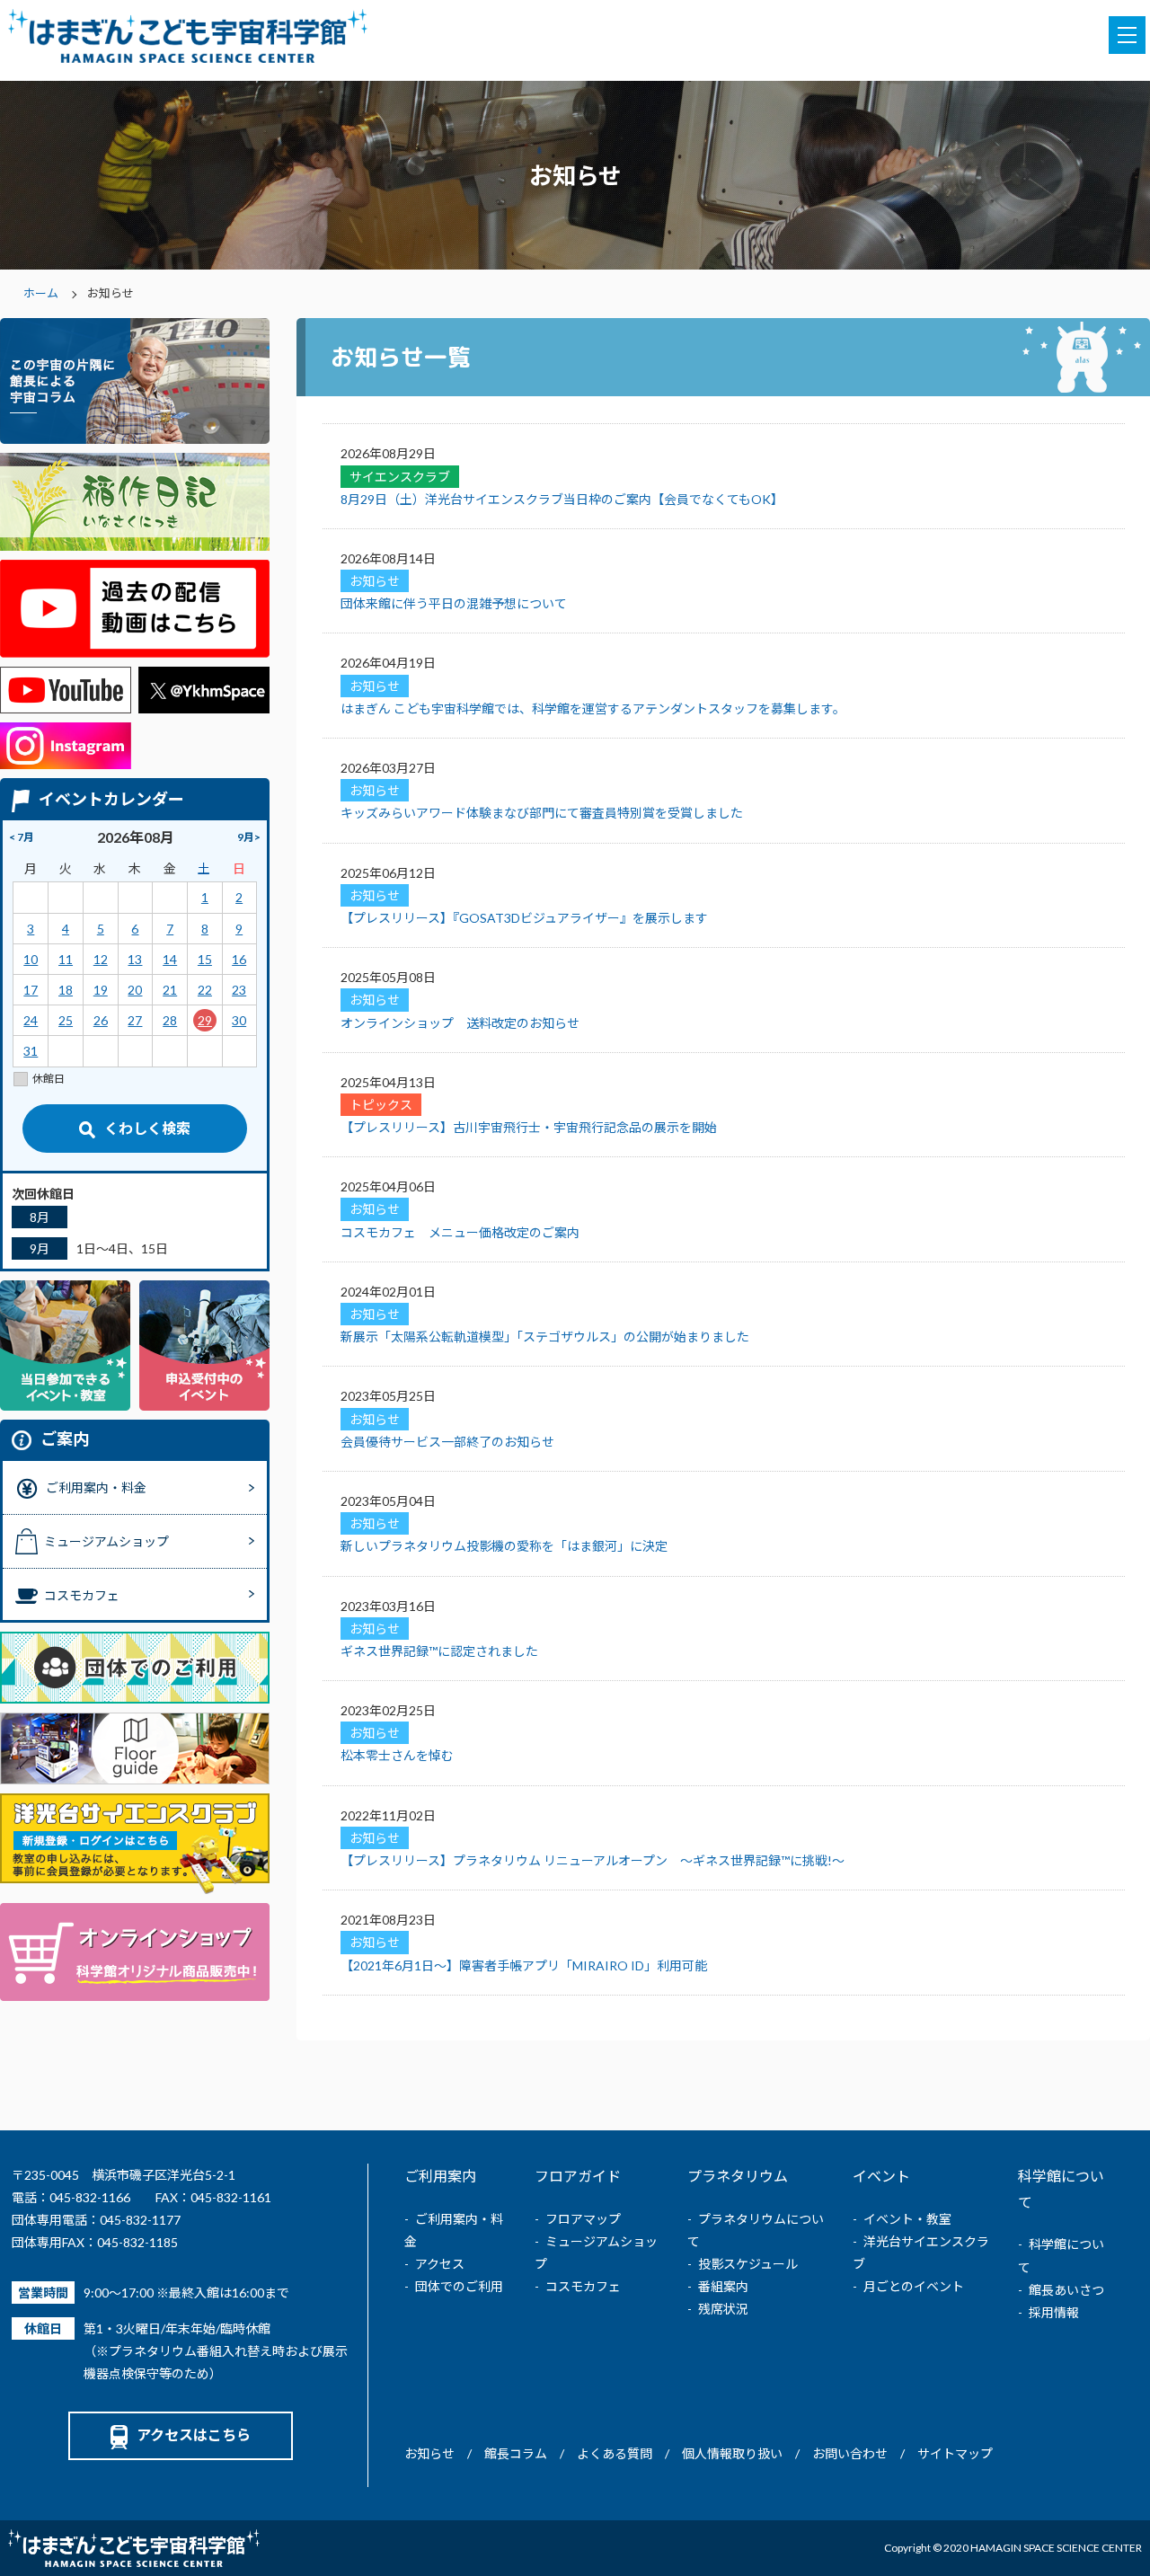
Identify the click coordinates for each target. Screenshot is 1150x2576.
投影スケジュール (748, 2264)
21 (170, 990)
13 (135, 959)
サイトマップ (955, 2453)
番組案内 (723, 2286)
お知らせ (429, 2453)
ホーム (41, 293)
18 (66, 990)
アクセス (440, 2264)
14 (170, 959)
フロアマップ (583, 2219)
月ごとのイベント (914, 2286)
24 (31, 1020)
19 (101, 990)
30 (239, 1020)
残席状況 (723, 2309)
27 (135, 1020)
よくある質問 (615, 2453)
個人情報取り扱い (732, 2453)
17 (31, 990)
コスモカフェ (583, 2286)
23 (239, 990)
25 (66, 1020)
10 (31, 959)
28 (170, 1020)
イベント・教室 (907, 2219)
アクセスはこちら (194, 2434)
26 (101, 1020)
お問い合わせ (850, 2453)
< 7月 (22, 837)
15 (205, 959)
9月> (249, 837)
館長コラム (516, 2453)
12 (101, 959)
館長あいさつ (1066, 2290)
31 (31, 1051)
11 (66, 959)
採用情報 (1054, 2312)
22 (205, 990)
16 (239, 959)
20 (135, 990)
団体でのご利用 (459, 2286)
